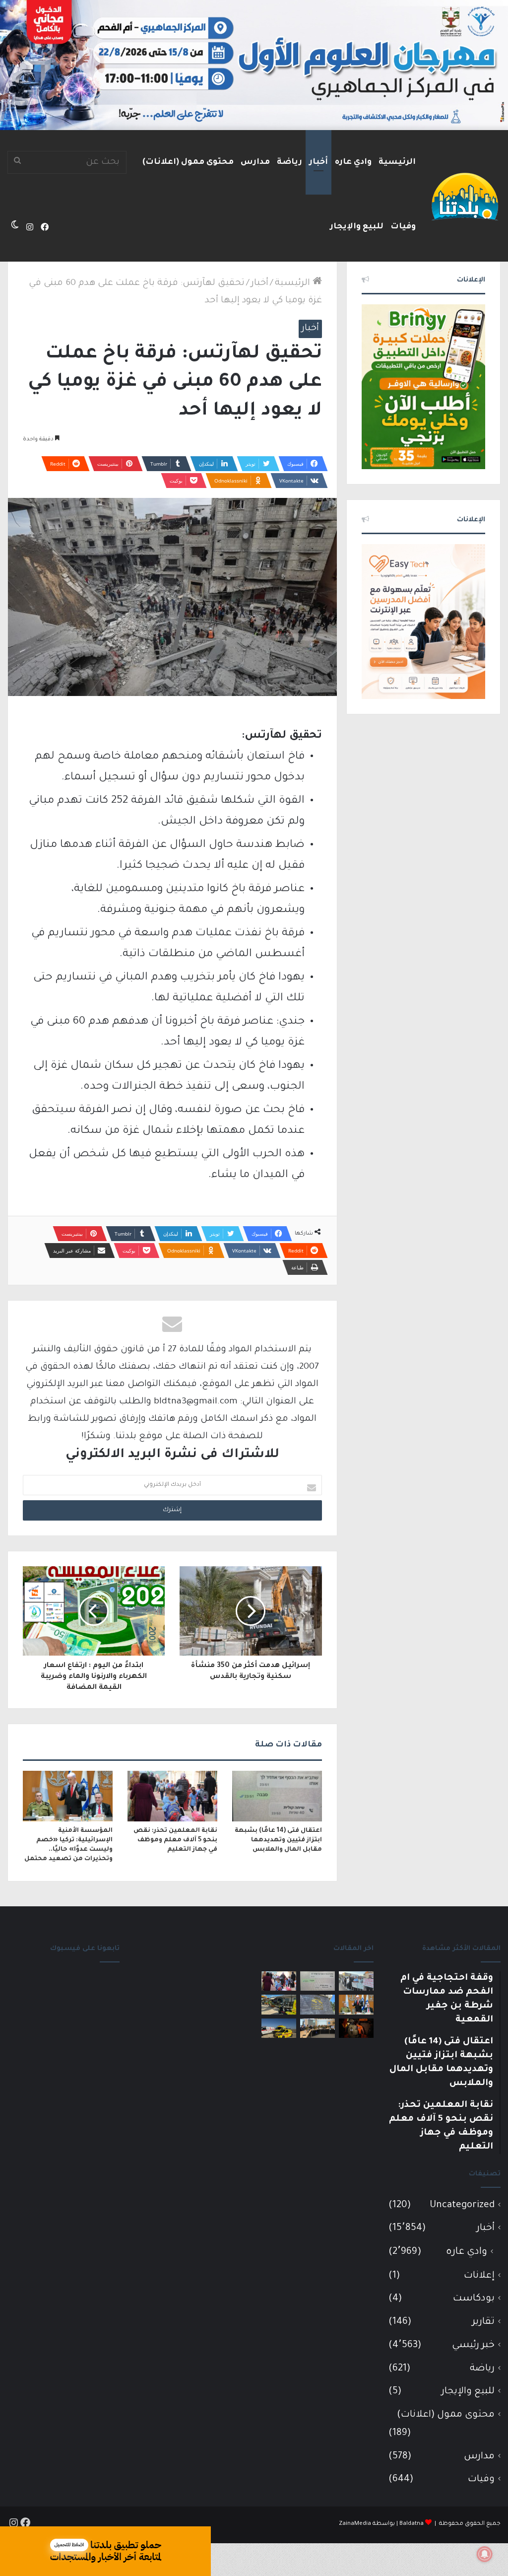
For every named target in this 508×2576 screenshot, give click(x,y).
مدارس (255, 162)
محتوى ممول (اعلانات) (188, 162)
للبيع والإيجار (357, 227)
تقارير (483, 2322)
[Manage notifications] (485, 2554)
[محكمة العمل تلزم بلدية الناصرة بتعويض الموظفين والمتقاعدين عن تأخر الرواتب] (317, 2004)
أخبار (318, 162)
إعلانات (479, 2276)
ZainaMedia (355, 2524)
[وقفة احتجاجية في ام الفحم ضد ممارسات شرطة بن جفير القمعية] (356, 1981)
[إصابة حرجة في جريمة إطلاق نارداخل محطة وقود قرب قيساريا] (279, 2004)
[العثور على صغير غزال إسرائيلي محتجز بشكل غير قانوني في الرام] (356, 2028)
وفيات (403, 227)
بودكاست (474, 2299)
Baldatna (412, 2524)
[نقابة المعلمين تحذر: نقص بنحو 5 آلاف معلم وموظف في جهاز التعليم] (172, 1796)
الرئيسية (397, 162)
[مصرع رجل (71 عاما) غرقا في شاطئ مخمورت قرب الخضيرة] (279, 2028)
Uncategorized (462, 2205)
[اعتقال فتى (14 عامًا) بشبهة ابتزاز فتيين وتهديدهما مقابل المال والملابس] (277, 1796)
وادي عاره (353, 162)
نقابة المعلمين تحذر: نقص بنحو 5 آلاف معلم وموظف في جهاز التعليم (175, 1840)
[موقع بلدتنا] (465, 196)
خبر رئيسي (473, 2345)
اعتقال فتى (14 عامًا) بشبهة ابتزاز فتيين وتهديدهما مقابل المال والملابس (278, 1840)
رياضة (289, 162)
